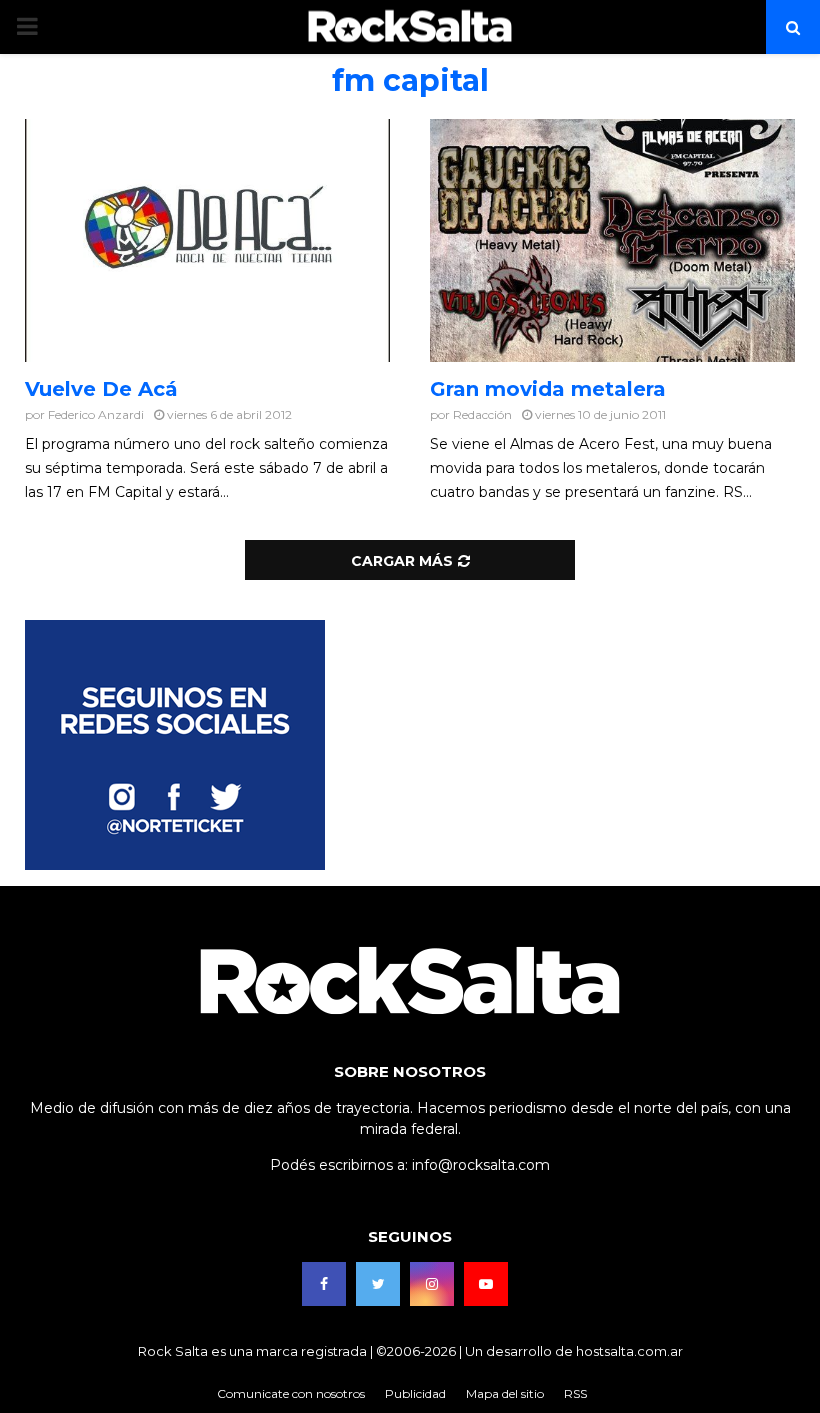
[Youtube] (486, 1284)
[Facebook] (324, 1284)
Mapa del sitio (505, 1393)
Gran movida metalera (548, 389)
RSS (575, 1393)
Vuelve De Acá (101, 389)
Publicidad (415, 1393)
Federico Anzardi (96, 414)
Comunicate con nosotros (291, 1393)
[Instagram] (432, 1284)
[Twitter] (378, 1284)
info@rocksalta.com (481, 1165)
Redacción (482, 414)
